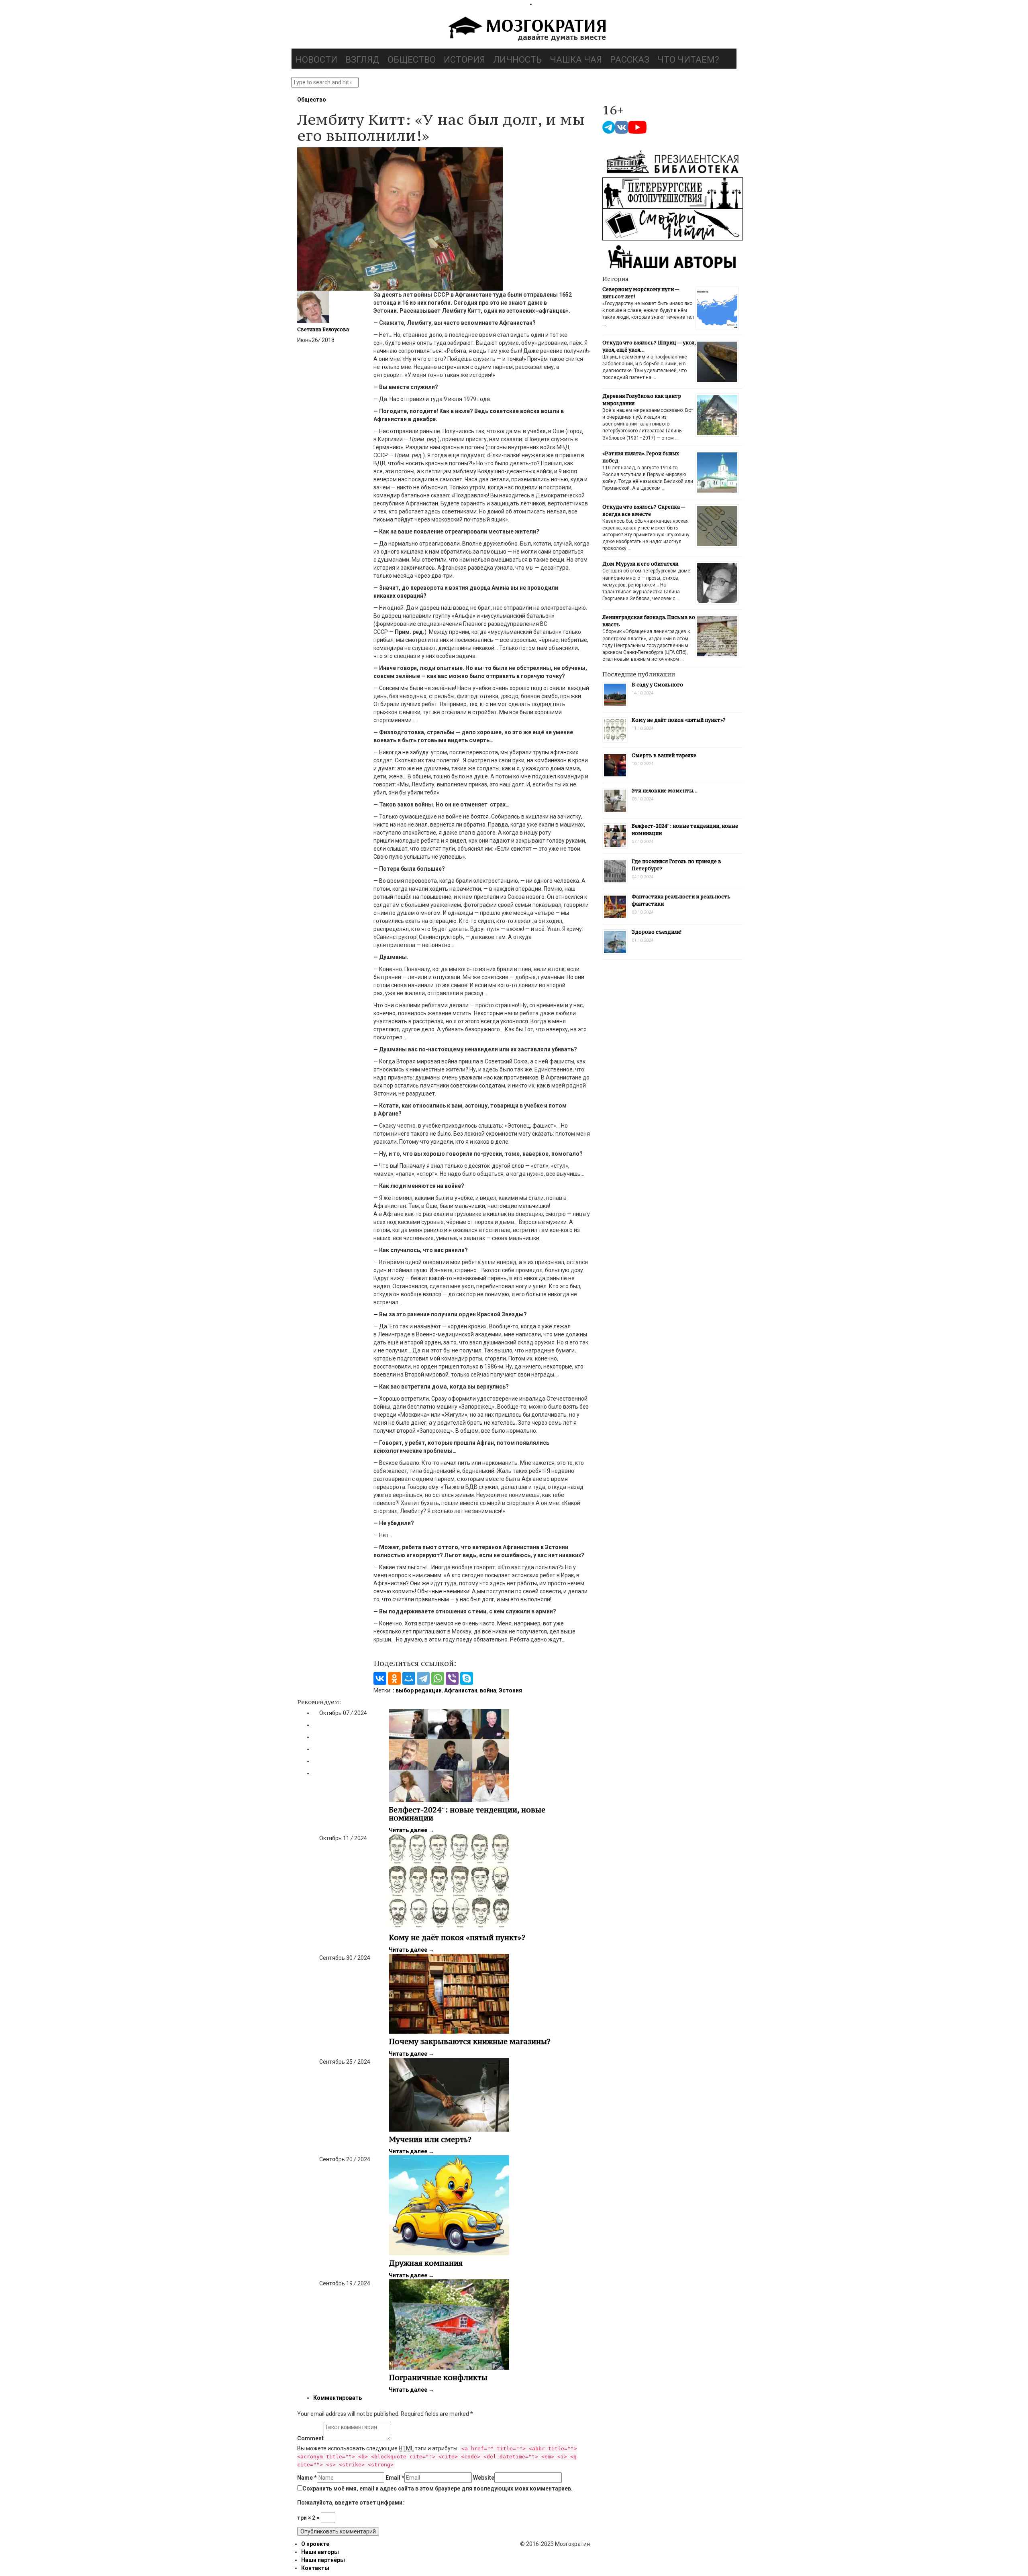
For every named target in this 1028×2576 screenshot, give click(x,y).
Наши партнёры (323, 2560)
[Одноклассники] (394, 1678)
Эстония (510, 1690)
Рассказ (630, 60)
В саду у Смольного (657, 685)
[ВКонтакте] (380, 1678)
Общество (412, 60)
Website (484, 2478)
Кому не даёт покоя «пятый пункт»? (457, 1937)
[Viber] (452, 1678)
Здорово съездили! (657, 932)
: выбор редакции (417, 1690)
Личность (517, 60)
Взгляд (362, 60)
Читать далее (411, 1830)
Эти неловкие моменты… (665, 791)
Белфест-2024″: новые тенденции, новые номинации (467, 1814)
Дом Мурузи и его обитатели (640, 564)
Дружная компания (426, 2263)
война (488, 1690)
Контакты (315, 2568)
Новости (316, 60)
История (464, 60)
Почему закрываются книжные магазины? (470, 2041)
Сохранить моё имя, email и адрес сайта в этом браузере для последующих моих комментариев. (438, 2488)
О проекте (315, 2544)
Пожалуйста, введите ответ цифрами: (351, 2503)
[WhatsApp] (438, 1678)
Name (307, 2478)
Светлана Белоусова (323, 329)
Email (395, 2478)
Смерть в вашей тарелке (664, 755)
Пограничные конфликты (438, 2377)
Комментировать (338, 2398)
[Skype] (467, 1678)
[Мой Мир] (409, 1678)
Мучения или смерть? (430, 2139)
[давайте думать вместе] (526, 30)
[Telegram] (423, 1678)
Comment (310, 2438)
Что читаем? (688, 60)
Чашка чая (576, 60)
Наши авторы (320, 2552)
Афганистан (461, 1690)
